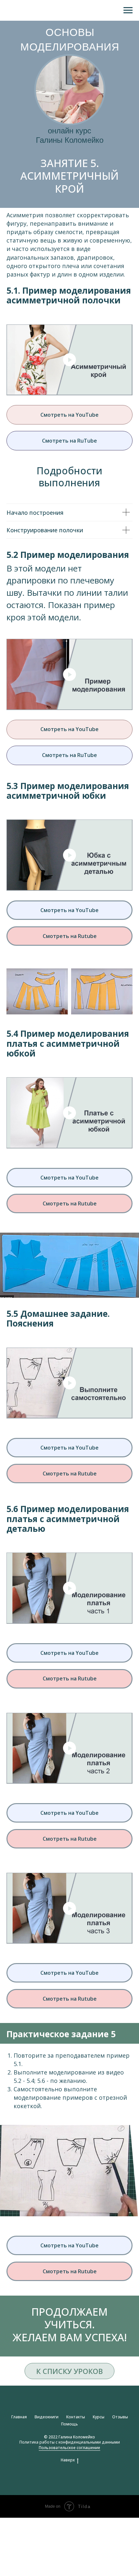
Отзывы (120, 2417)
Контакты (76, 2417)
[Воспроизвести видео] (69, 360)
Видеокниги (47, 2417)
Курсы (99, 2417)
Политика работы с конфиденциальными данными (70, 2442)
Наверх (68, 2460)
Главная (19, 2417)
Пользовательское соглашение (69, 2448)
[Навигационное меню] (128, 10)
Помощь (69, 2424)
